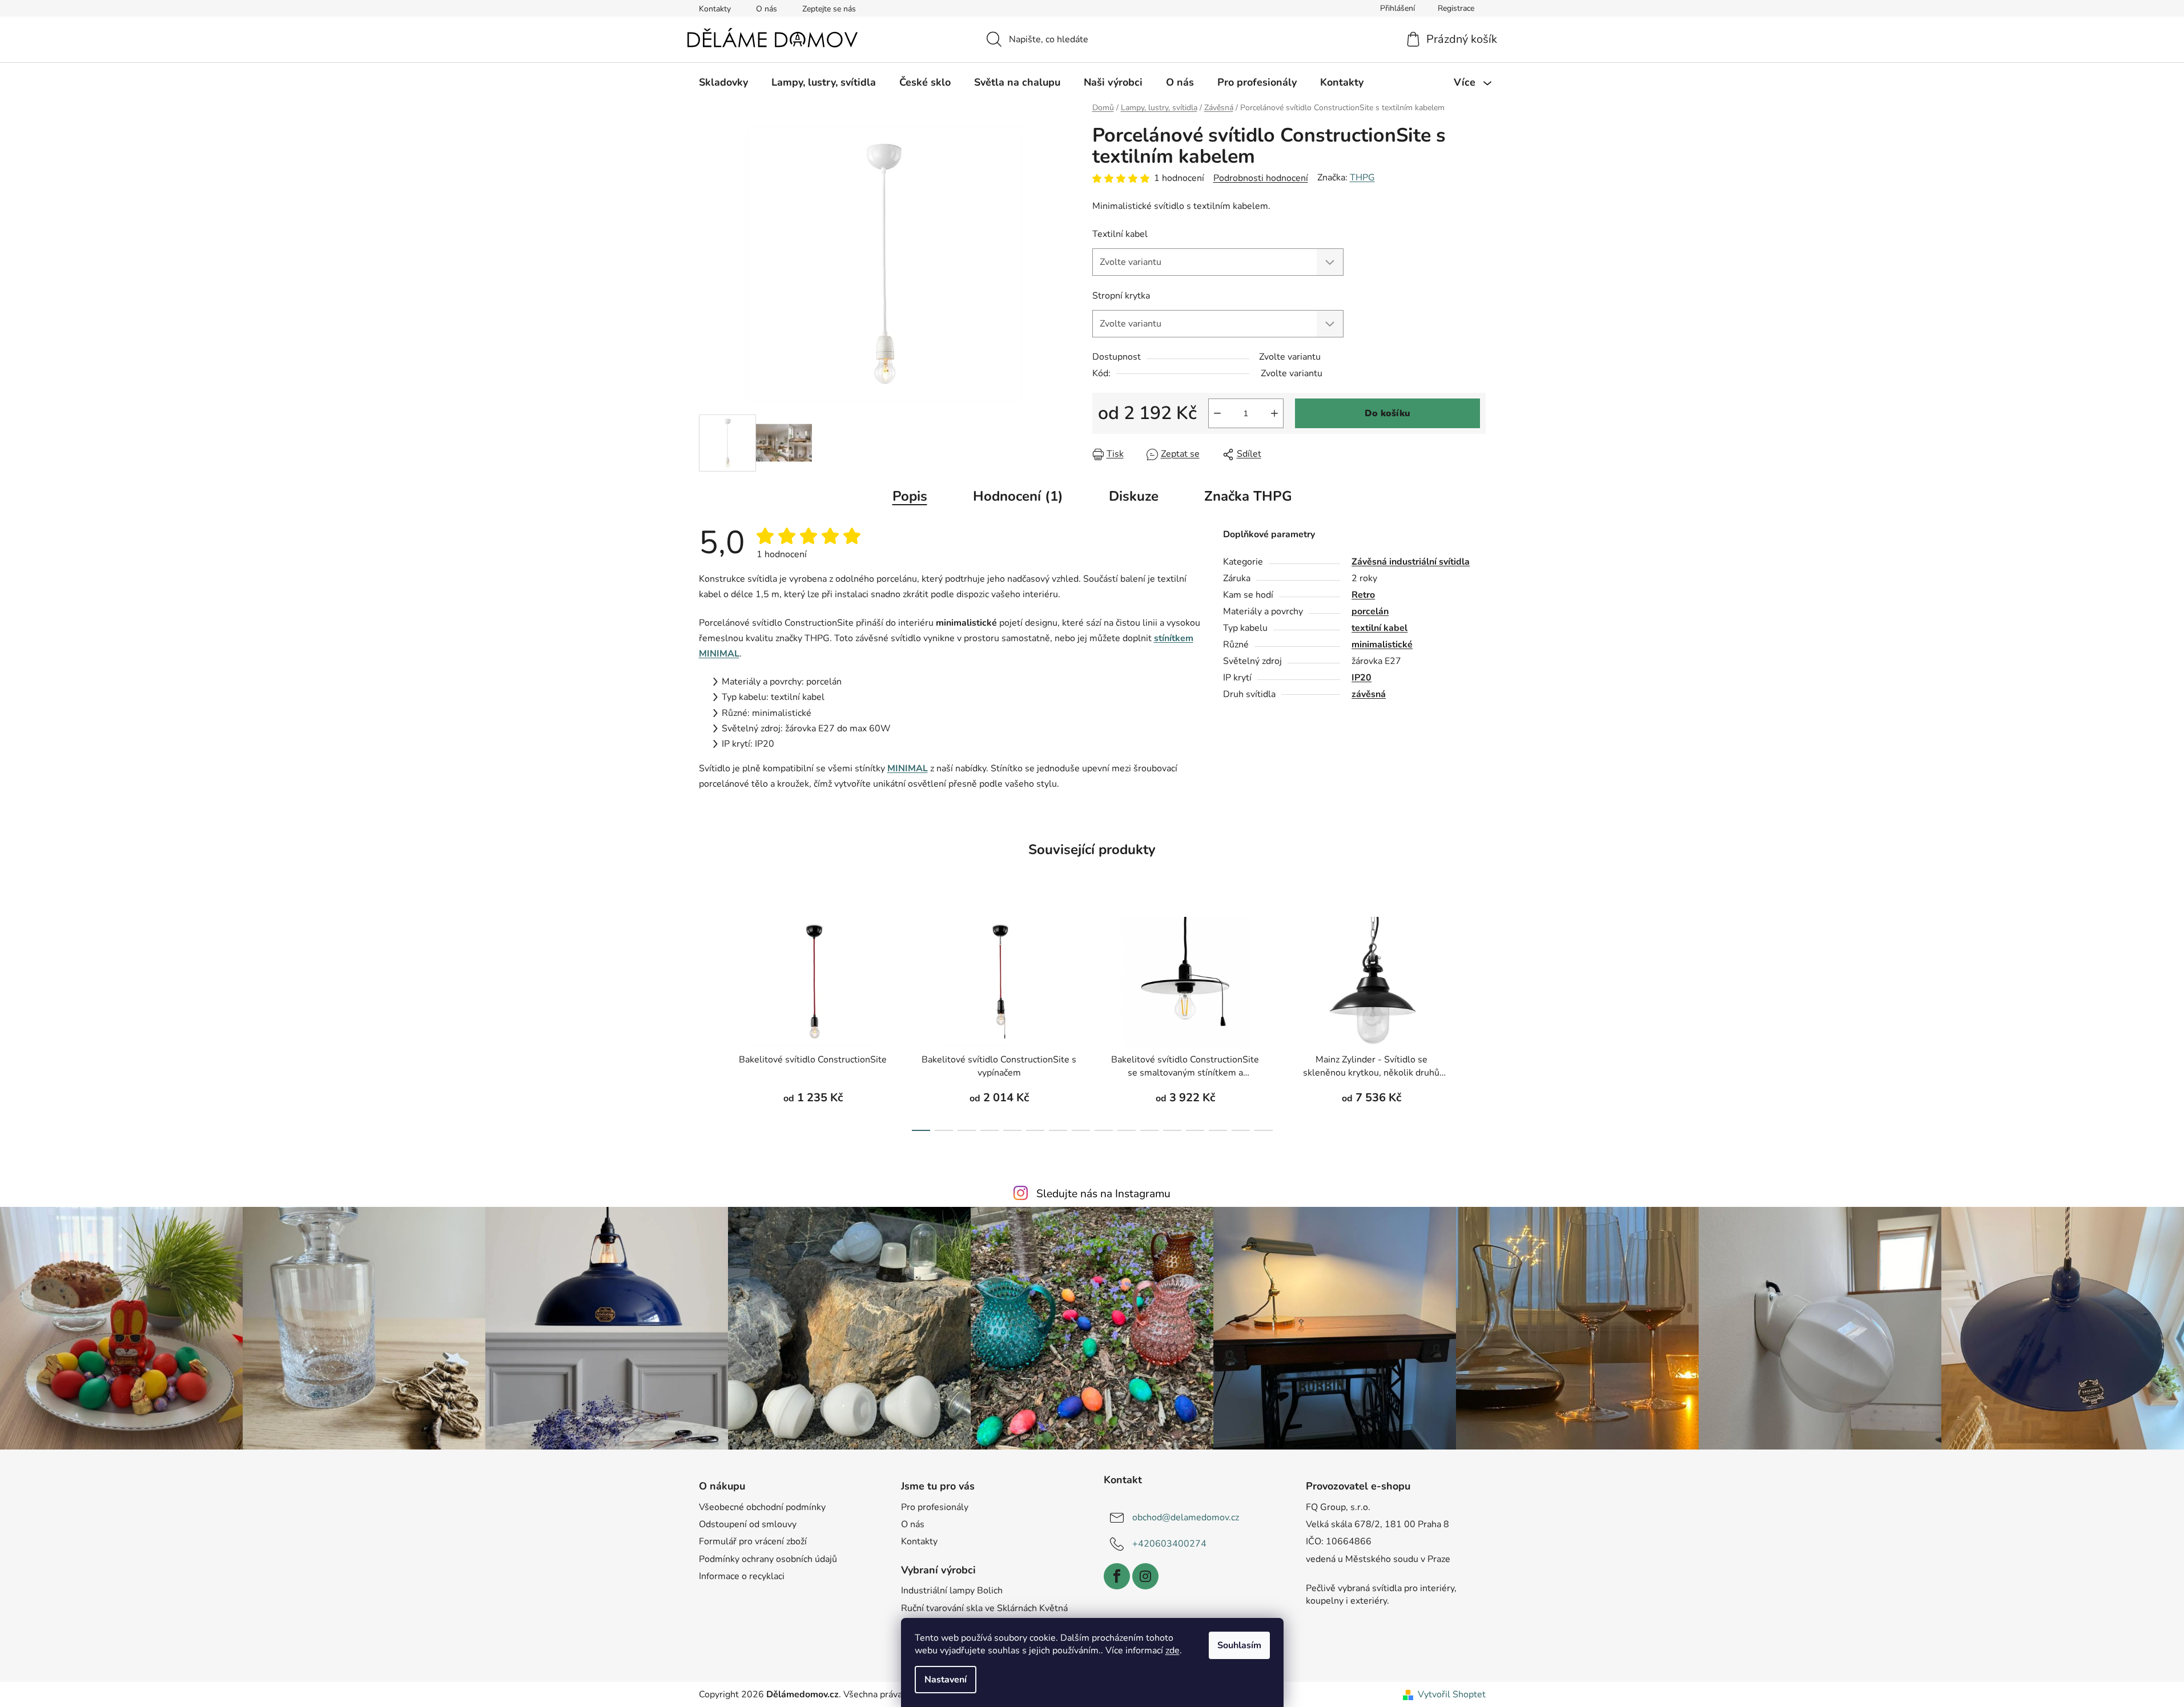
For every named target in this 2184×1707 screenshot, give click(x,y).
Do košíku (1387, 413)
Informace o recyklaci (742, 1576)
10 (1149, 1130)
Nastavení (946, 1680)
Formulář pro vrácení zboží (753, 1541)
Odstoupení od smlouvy (748, 1524)
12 (1195, 1130)
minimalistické (1382, 645)
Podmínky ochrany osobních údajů (768, 1559)
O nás (767, 9)
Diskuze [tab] (1134, 496)
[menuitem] (723, 82)
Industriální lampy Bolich (952, 1591)
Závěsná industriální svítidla (1411, 562)
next (1477, 1021)
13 (1218, 1130)
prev (708, 1021)
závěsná (1369, 694)
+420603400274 (1169, 1544)
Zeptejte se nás (829, 9)
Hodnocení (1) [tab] (1018, 496)
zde (1173, 1650)
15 (1264, 1130)
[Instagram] (1145, 1576)
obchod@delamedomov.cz (1186, 1517)
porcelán (1370, 611)
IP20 (1362, 678)
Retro (1363, 595)
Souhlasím (1239, 1645)
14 (1241, 1130)
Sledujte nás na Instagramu (1103, 1194)
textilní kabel (1379, 628)
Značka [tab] (1248, 496)
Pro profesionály (935, 1507)
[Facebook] (1117, 1576)
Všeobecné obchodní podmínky (762, 1507)
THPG (1362, 178)
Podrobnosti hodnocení (1261, 178)
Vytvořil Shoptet (1452, 1694)
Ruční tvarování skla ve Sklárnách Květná (984, 1608)
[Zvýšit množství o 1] (1274, 413)
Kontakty (715, 9)
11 (1172, 1130)
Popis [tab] (910, 496)
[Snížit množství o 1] (1217, 413)
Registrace (1456, 8)
